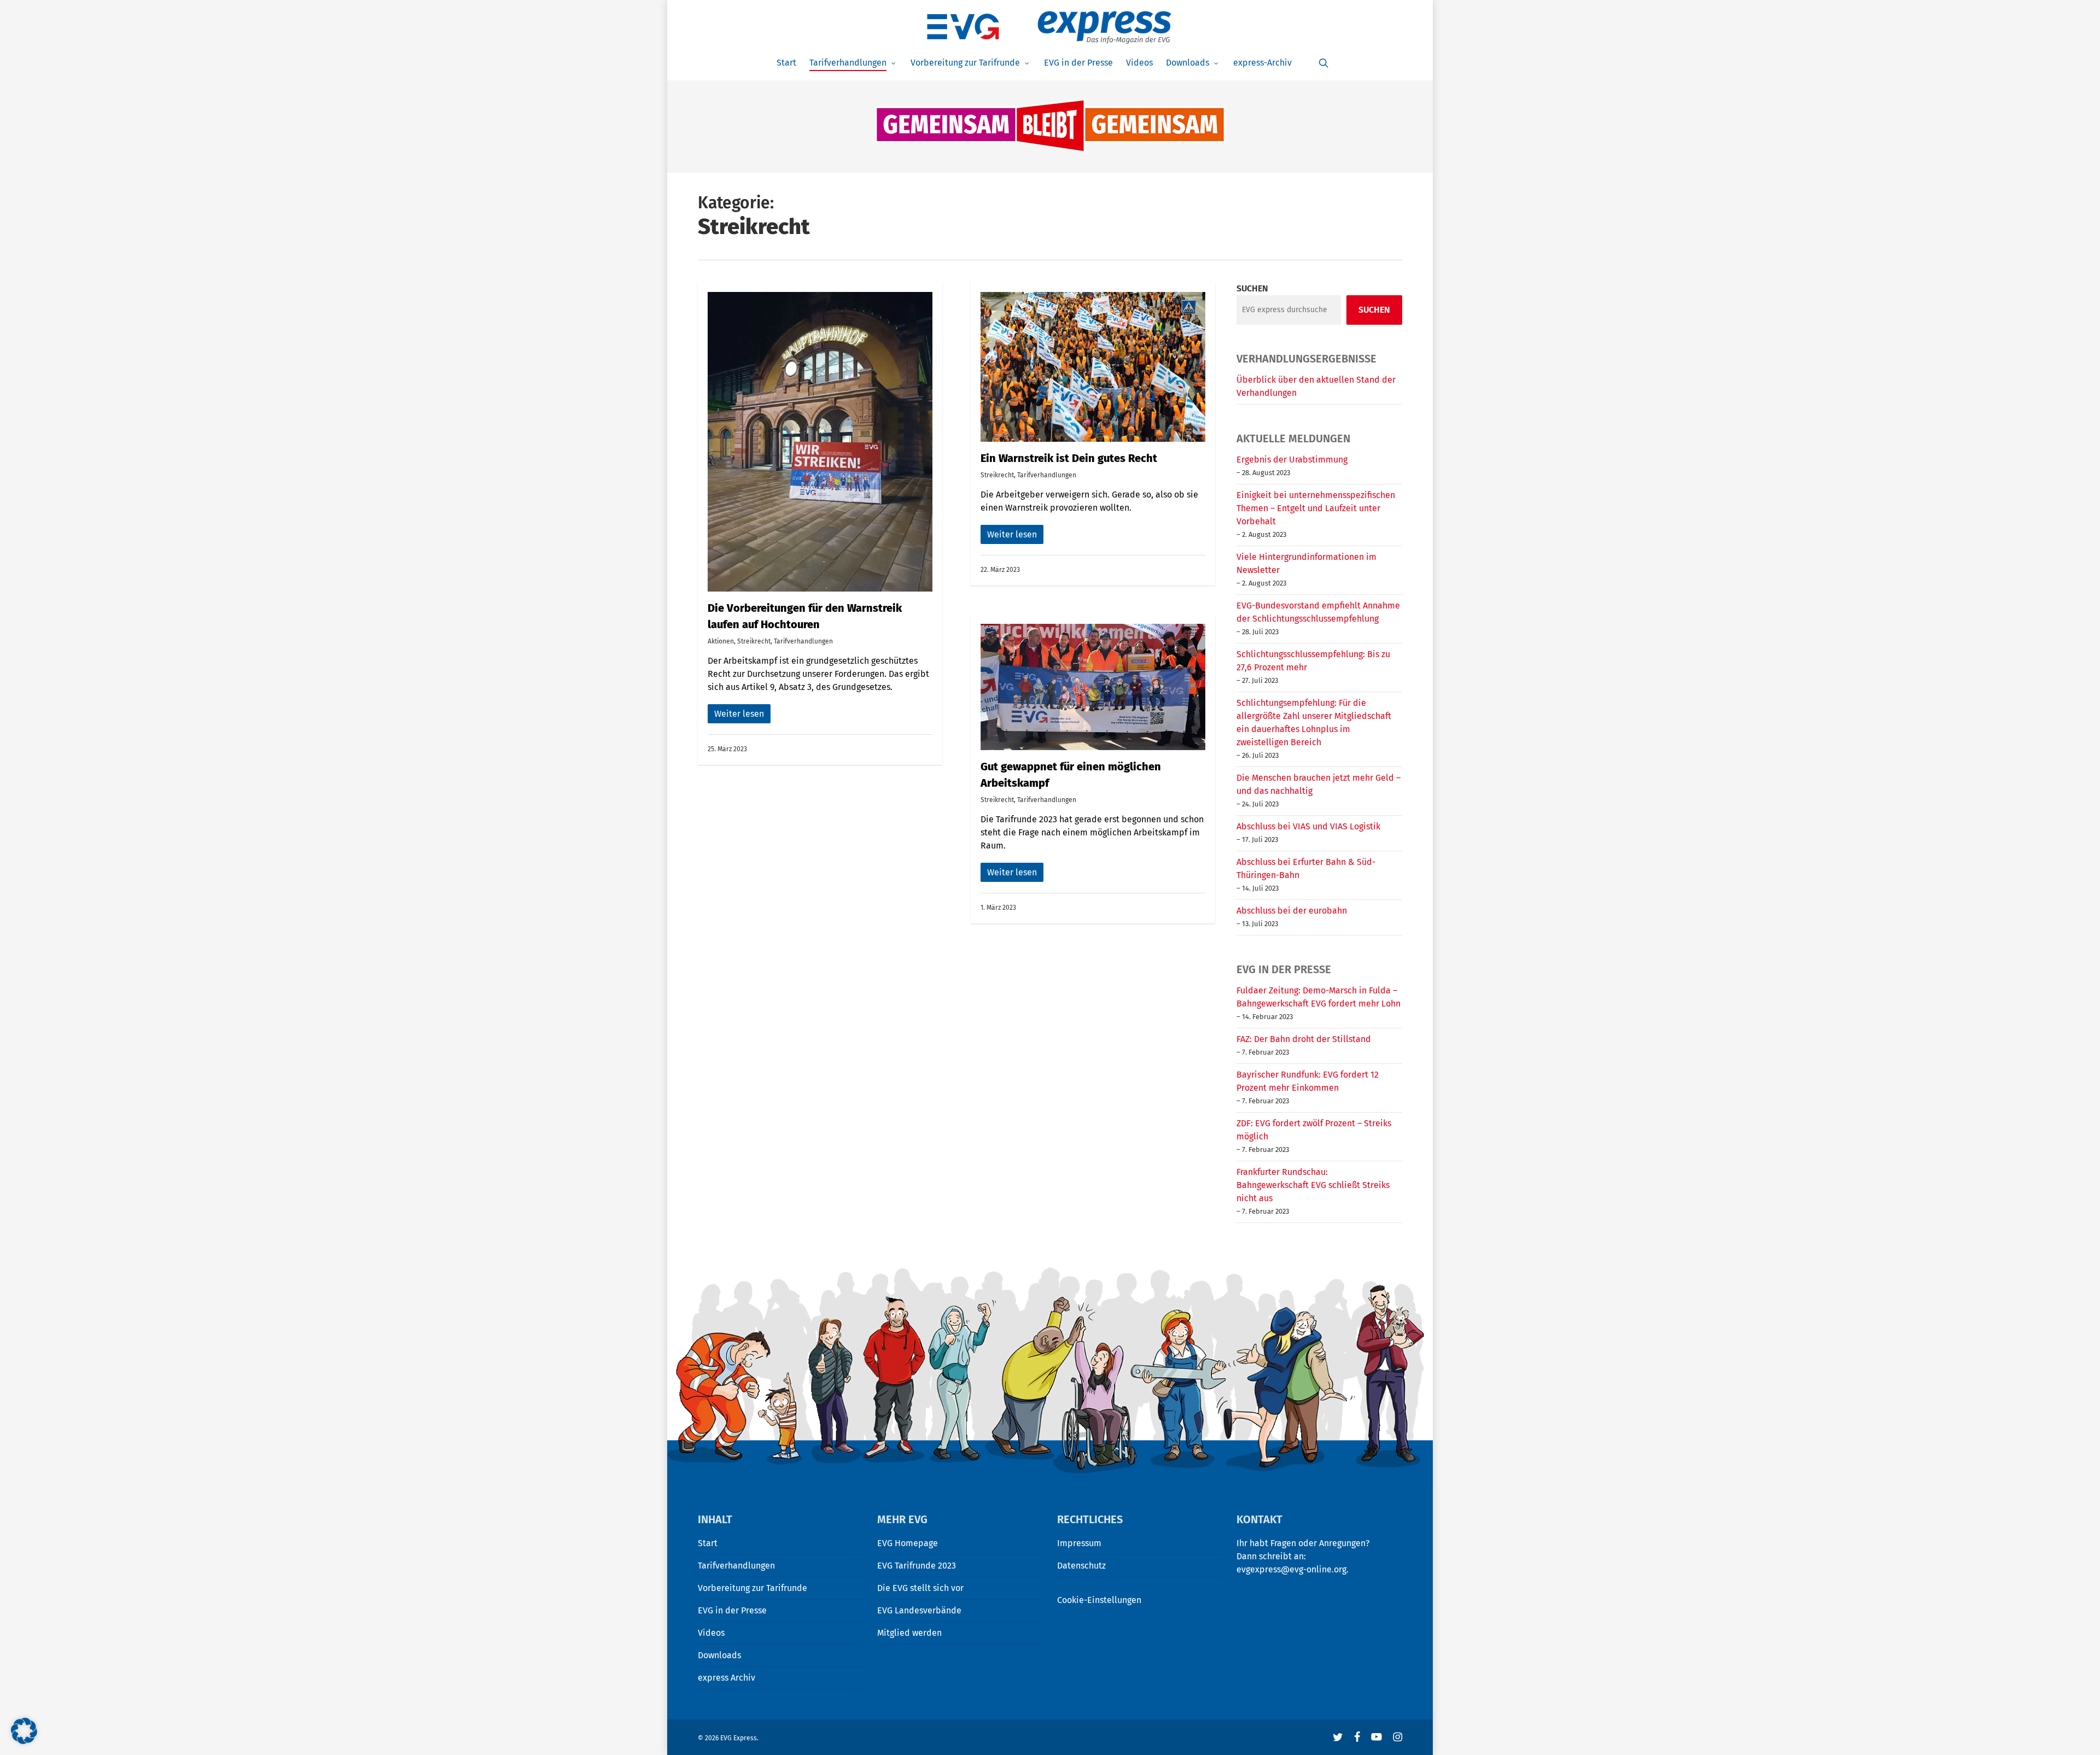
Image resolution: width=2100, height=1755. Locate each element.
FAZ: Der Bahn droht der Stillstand (1304, 1039)
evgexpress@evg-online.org (1291, 1569)
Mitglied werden (909, 1633)
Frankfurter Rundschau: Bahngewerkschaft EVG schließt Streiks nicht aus (1313, 1185)
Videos (711, 1633)
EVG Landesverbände (919, 1610)
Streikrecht (754, 641)
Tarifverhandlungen (803, 641)
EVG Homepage (908, 1543)
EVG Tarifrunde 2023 (917, 1566)
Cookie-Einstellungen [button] (1099, 1600)
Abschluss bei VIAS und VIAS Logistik (1308, 826)
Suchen (1252, 288)
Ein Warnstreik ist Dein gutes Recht (1069, 458)
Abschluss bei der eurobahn (1292, 911)
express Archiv (727, 1678)
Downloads (719, 1655)
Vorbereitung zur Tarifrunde (752, 1588)
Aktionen (721, 641)
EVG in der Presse (732, 1610)
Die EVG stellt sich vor (920, 1588)
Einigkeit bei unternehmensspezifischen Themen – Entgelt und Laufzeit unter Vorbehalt (1316, 508)
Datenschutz (1081, 1566)
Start (708, 1543)
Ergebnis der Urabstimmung (1292, 460)
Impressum (1079, 1543)
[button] (24, 1731)
